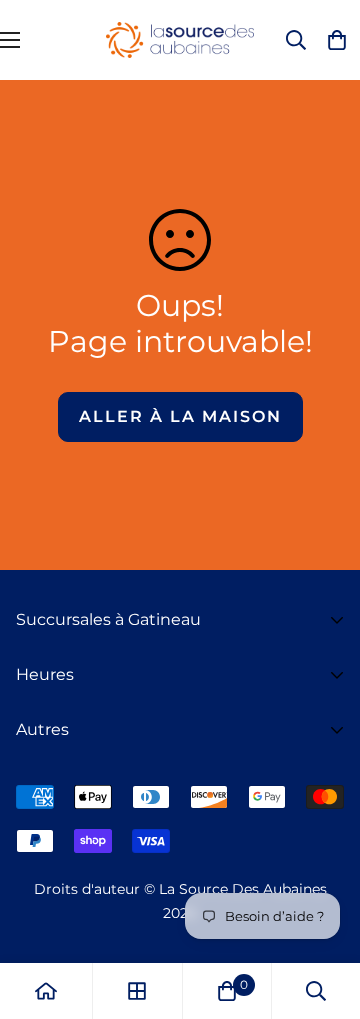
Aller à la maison (180, 416)
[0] (227, 991)
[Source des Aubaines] (180, 40)
